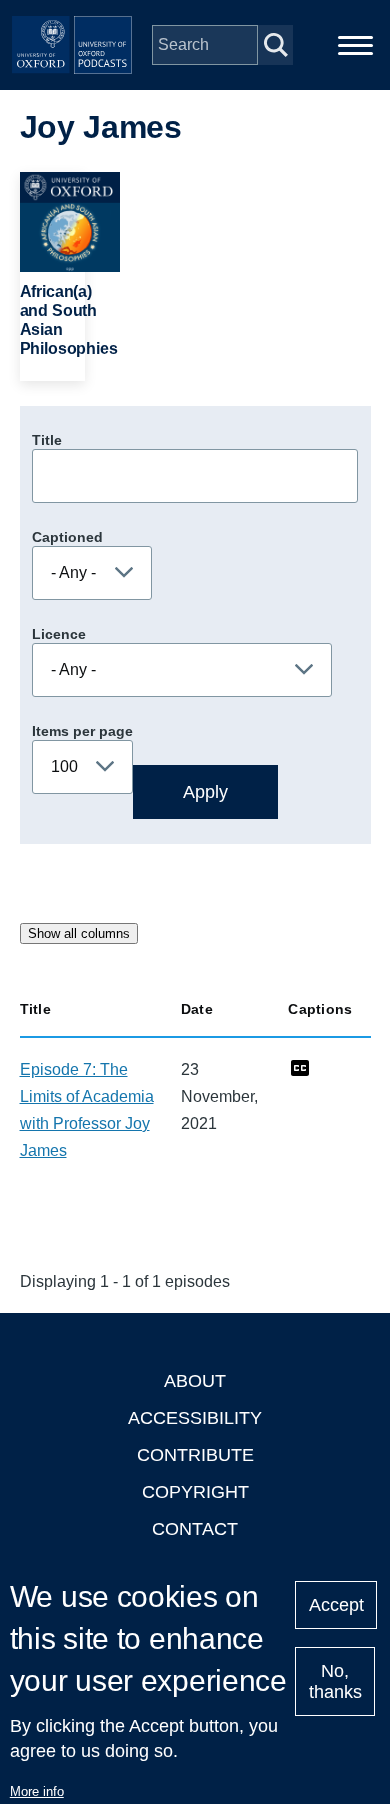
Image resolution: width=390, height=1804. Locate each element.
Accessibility (195, 1418)
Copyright (195, 1492)
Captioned (67, 537)
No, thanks (335, 1681)
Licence (59, 634)
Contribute (195, 1455)
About (195, 1381)
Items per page (82, 731)
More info (37, 1791)
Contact (195, 1529)
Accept (336, 1605)
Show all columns (79, 933)
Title (47, 440)
